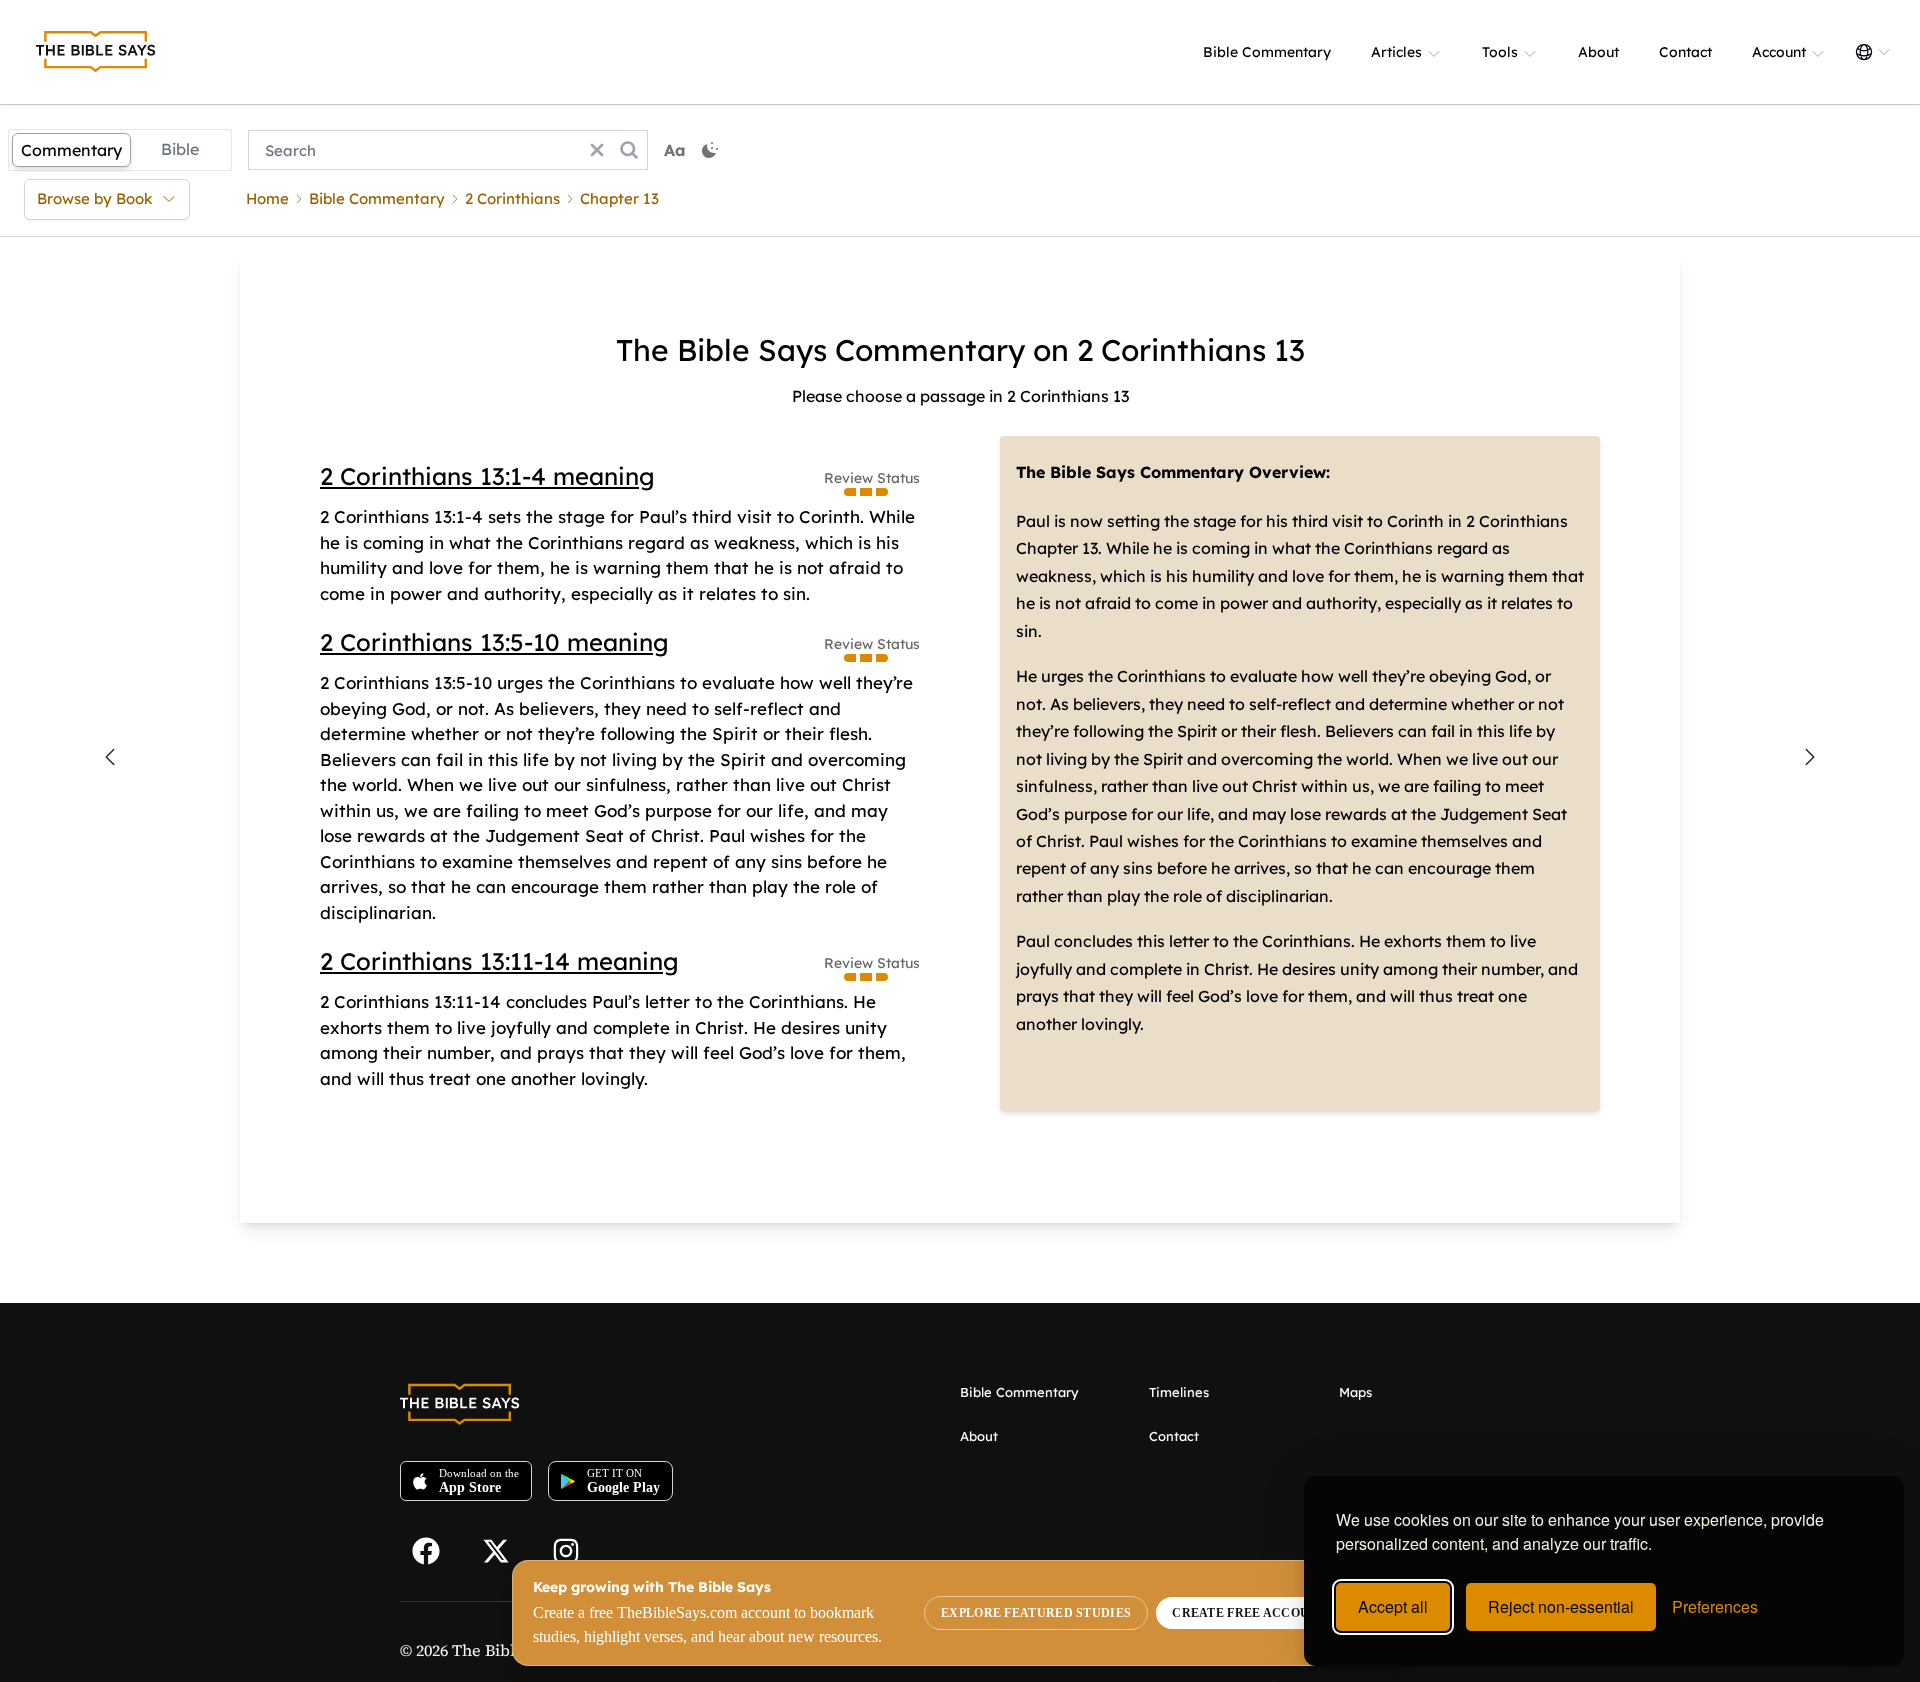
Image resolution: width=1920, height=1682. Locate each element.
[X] (505, 1549)
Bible (180, 149)
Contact (1685, 52)
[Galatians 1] (1810, 757)
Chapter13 (619, 198)
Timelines (1179, 1392)
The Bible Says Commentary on (842, 350)
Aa (675, 150)
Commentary (71, 150)
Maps (1355, 1392)
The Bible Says (507, 1650)
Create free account (1249, 1613)
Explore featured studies (1036, 1613)
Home (267, 198)
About (1598, 52)
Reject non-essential (1561, 1606)
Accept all (1393, 1606)
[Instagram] (575, 1549)
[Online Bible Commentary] (96, 52)
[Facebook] (435, 1549)
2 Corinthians (512, 198)
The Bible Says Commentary (1130, 472)
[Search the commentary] (629, 150)
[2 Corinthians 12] (110, 757)
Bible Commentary (1267, 52)
